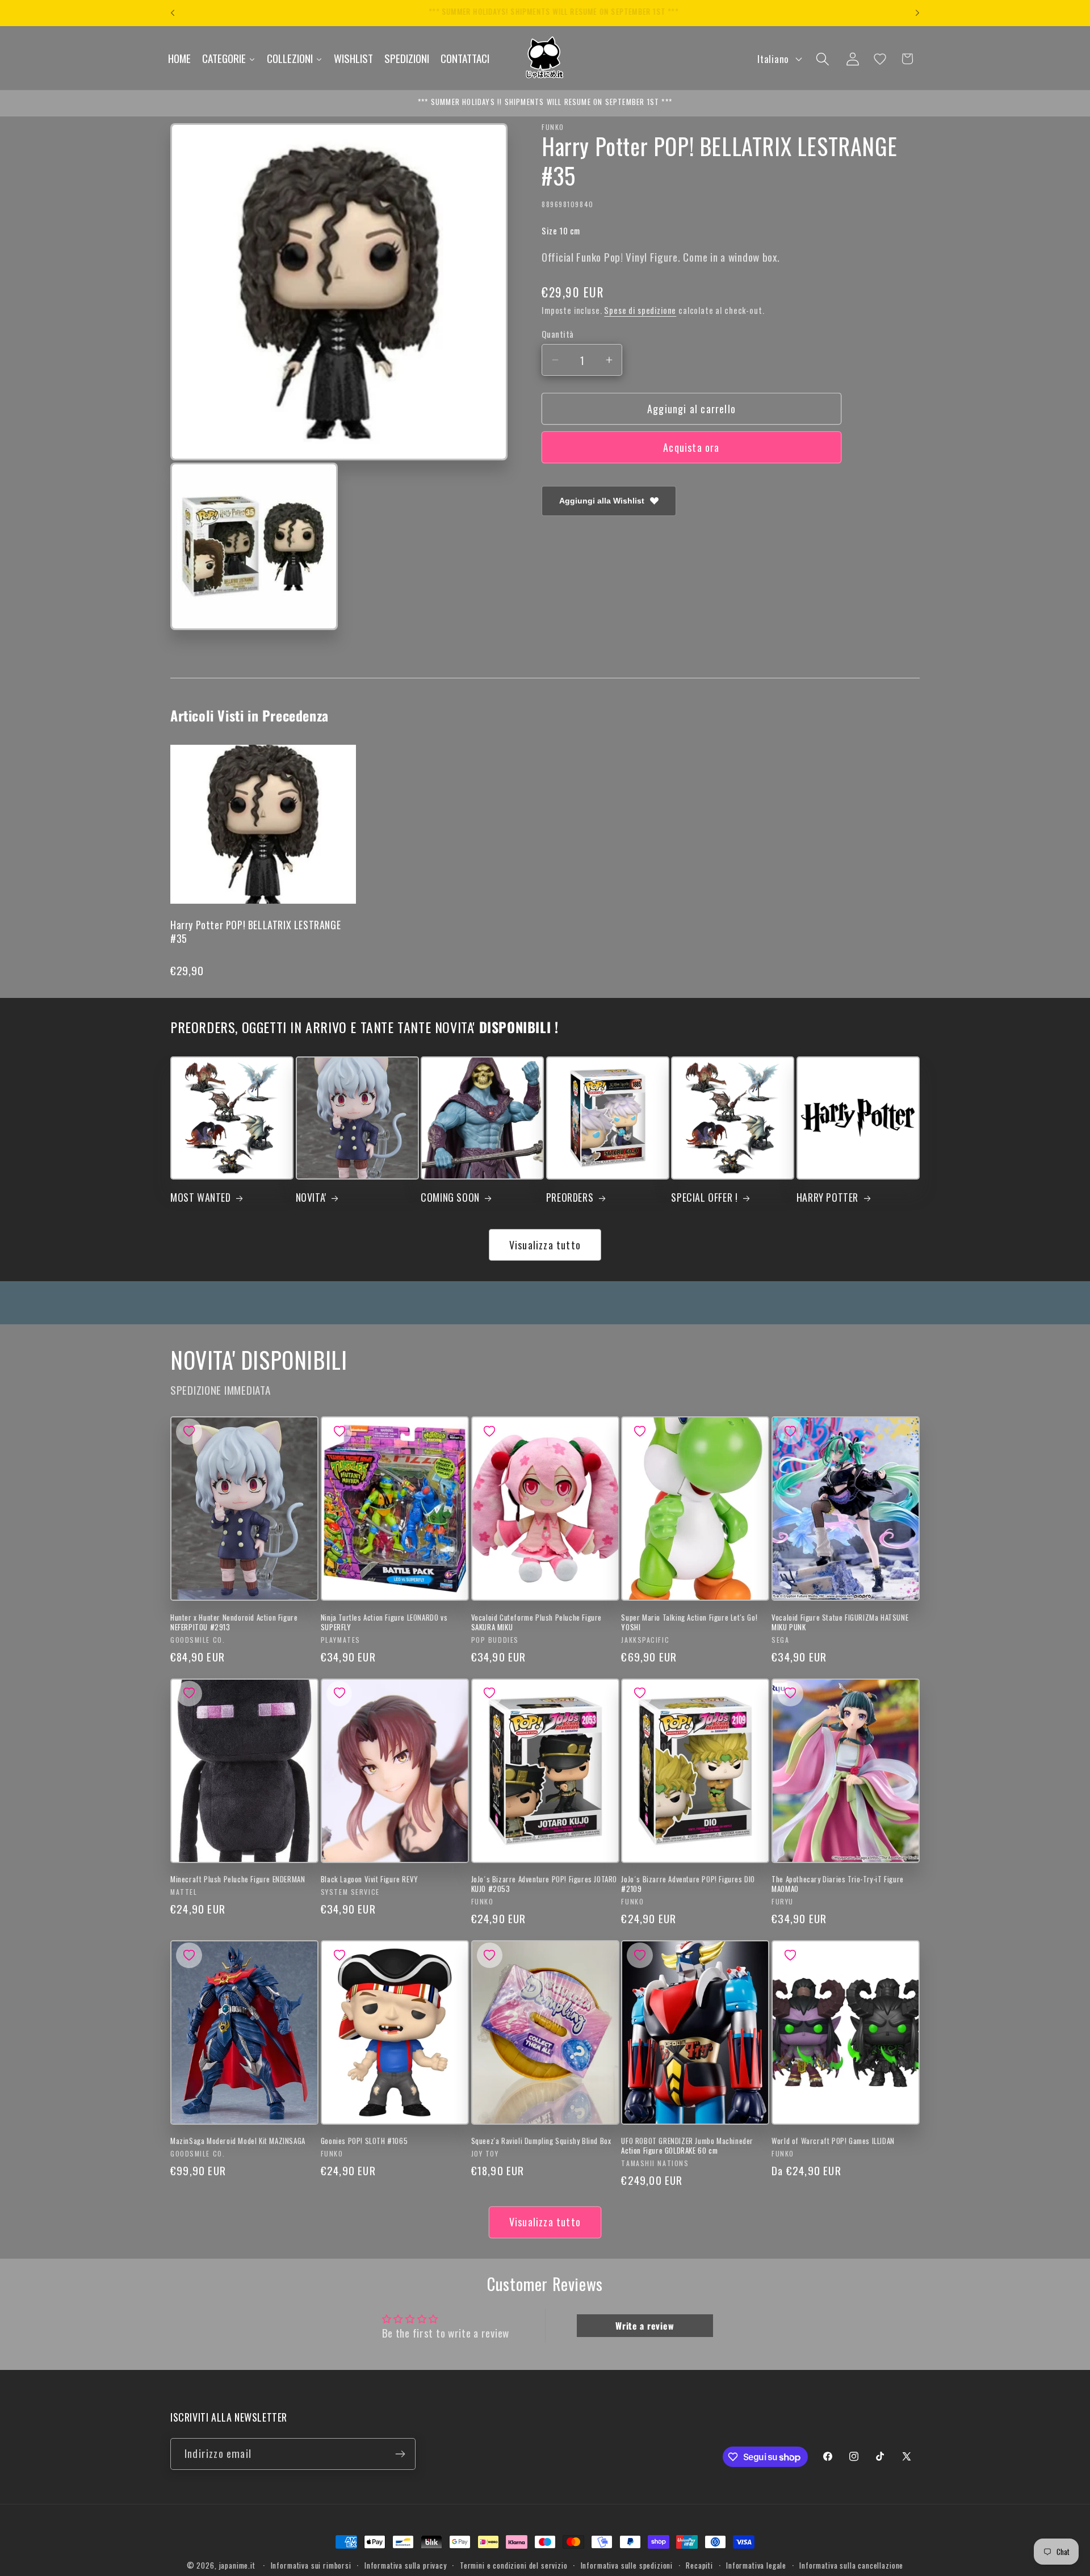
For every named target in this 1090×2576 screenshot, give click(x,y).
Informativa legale (756, 2565)
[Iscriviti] (400, 2454)
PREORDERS (570, 1197)
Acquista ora (691, 447)
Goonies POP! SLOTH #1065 (364, 2141)
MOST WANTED (201, 1197)
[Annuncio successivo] (917, 13)
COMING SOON (450, 1197)
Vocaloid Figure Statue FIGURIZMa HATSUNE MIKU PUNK (840, 1622)
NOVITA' (311, 1197)
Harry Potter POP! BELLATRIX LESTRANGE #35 (255, 931)
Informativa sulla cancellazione (851, 2565)
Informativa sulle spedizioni (627, 2565)
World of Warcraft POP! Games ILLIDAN (833, 2141)
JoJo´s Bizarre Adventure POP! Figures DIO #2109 (688, 1884)
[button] (822, 59)
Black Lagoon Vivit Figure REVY (370, 1879)
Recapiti (699, 2565)
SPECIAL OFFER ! (704, 1197)
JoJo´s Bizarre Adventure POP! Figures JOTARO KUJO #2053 (544, 1884)
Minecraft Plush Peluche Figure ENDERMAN (238, 1879)
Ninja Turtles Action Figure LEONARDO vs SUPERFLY (384, 1622)
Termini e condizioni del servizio (514, 2565)
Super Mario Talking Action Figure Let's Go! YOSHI (689, 1622)
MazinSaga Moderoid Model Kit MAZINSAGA (238, 2141)
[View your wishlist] (880, 59)
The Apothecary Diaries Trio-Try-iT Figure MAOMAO (838, 1884)
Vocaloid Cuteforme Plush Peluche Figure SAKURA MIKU (536, 1622)
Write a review (645, 2326)
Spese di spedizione (640, 310)
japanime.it (237, 2565)
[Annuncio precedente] (173, 13)
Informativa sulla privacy (406, 2565)
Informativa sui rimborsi (311, 2565)
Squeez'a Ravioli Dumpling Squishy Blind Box (541, 2141)
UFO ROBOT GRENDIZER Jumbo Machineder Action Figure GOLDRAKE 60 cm (687, 2146)
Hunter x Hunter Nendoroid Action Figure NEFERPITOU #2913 (234, 1622)
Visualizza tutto (545, 1245)
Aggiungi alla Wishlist (602, 501)
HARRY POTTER (827, 1197)
